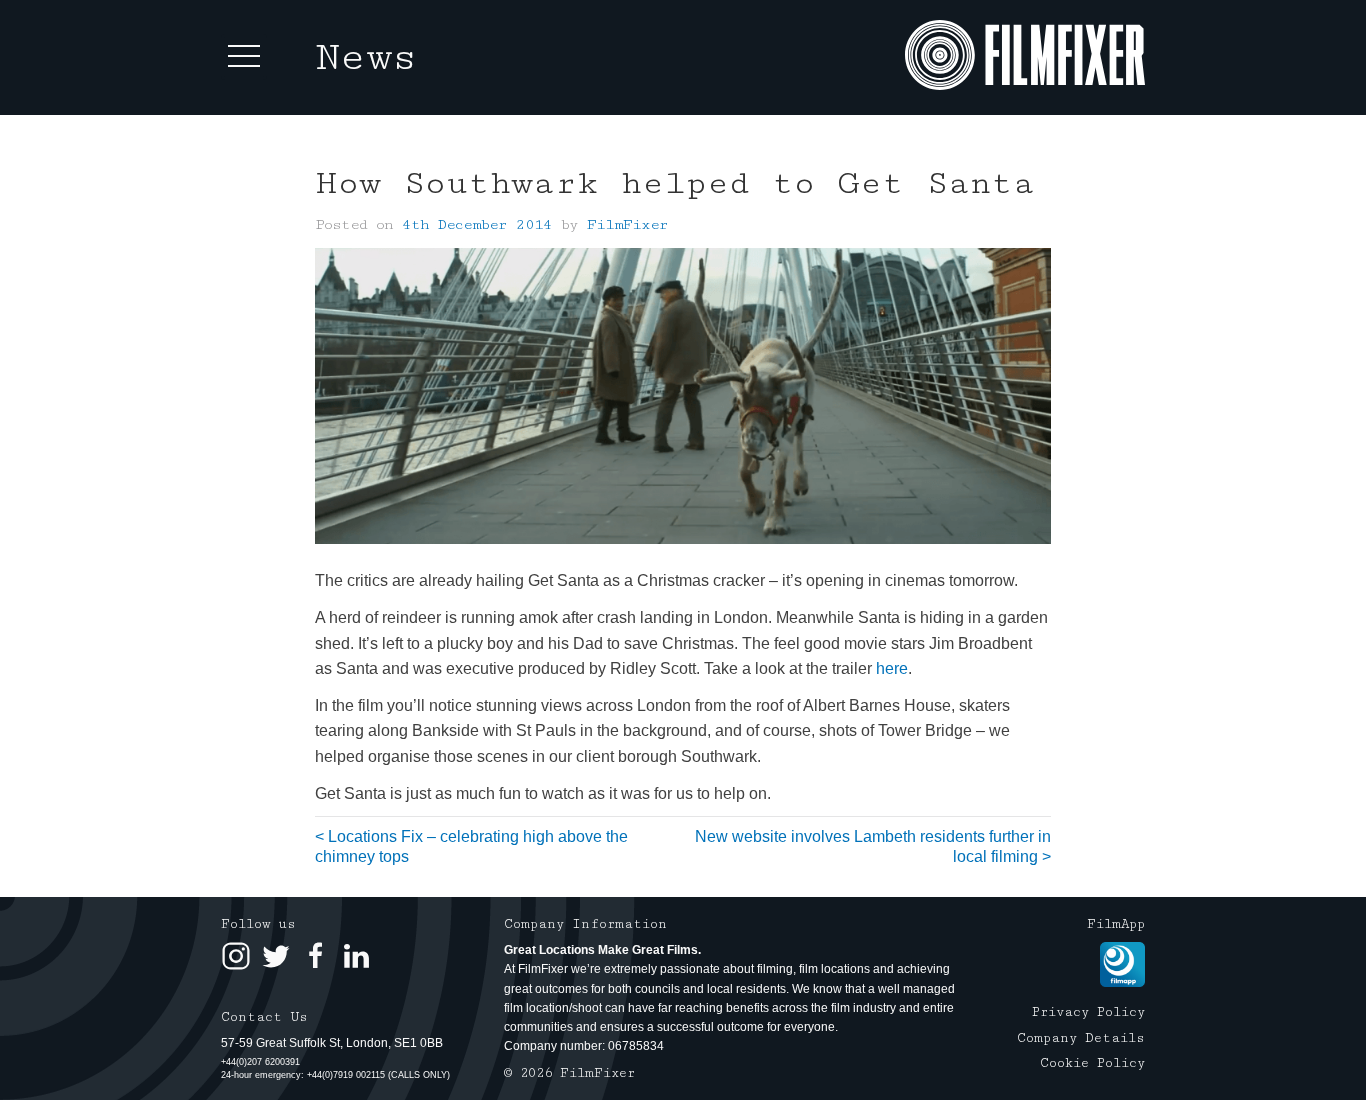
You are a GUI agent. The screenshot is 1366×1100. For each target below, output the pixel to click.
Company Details (1081, 1038)
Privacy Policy (1088, 1012)
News (366, 57)
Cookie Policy (1092, 1063)
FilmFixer (627, 224)
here (892, 668)
